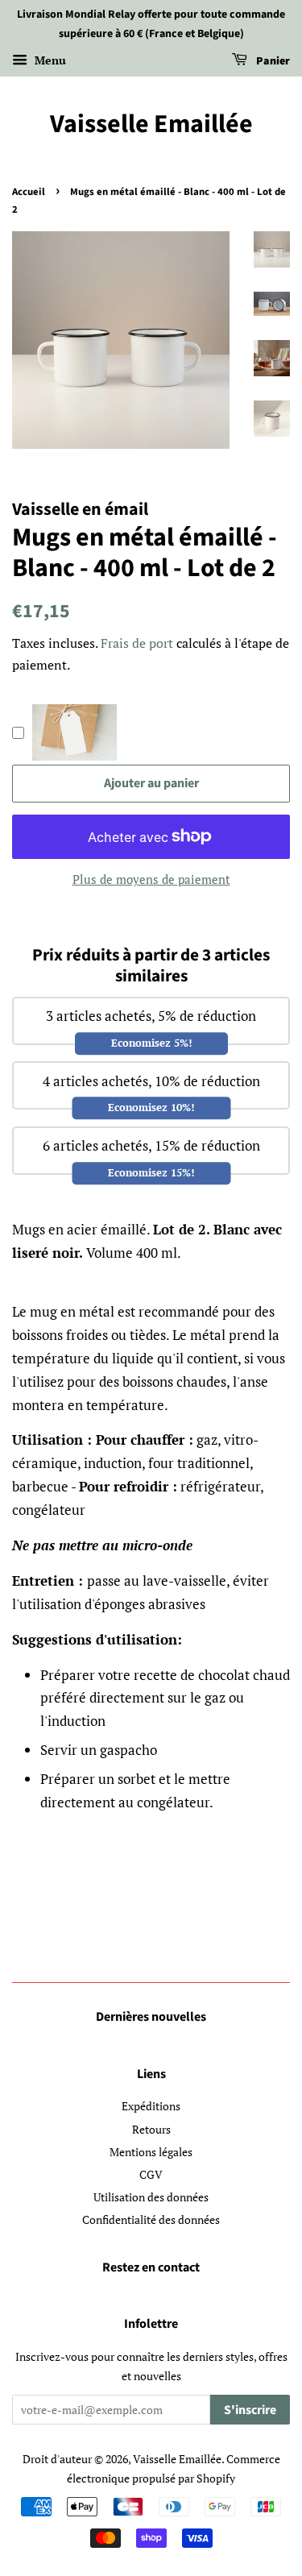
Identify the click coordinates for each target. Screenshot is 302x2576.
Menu (49, 60)
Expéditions (151, 2106)
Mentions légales (151, 2152)
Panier (272, 61)
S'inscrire (250, 2410)
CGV (151, 2174)
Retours (151, 2129)
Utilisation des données (151, 2197)
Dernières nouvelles (151, 2017)
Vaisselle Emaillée (151, 124)
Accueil (29, 192)
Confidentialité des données (151, 2219)
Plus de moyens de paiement (151, 879)
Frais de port (137, 643)
